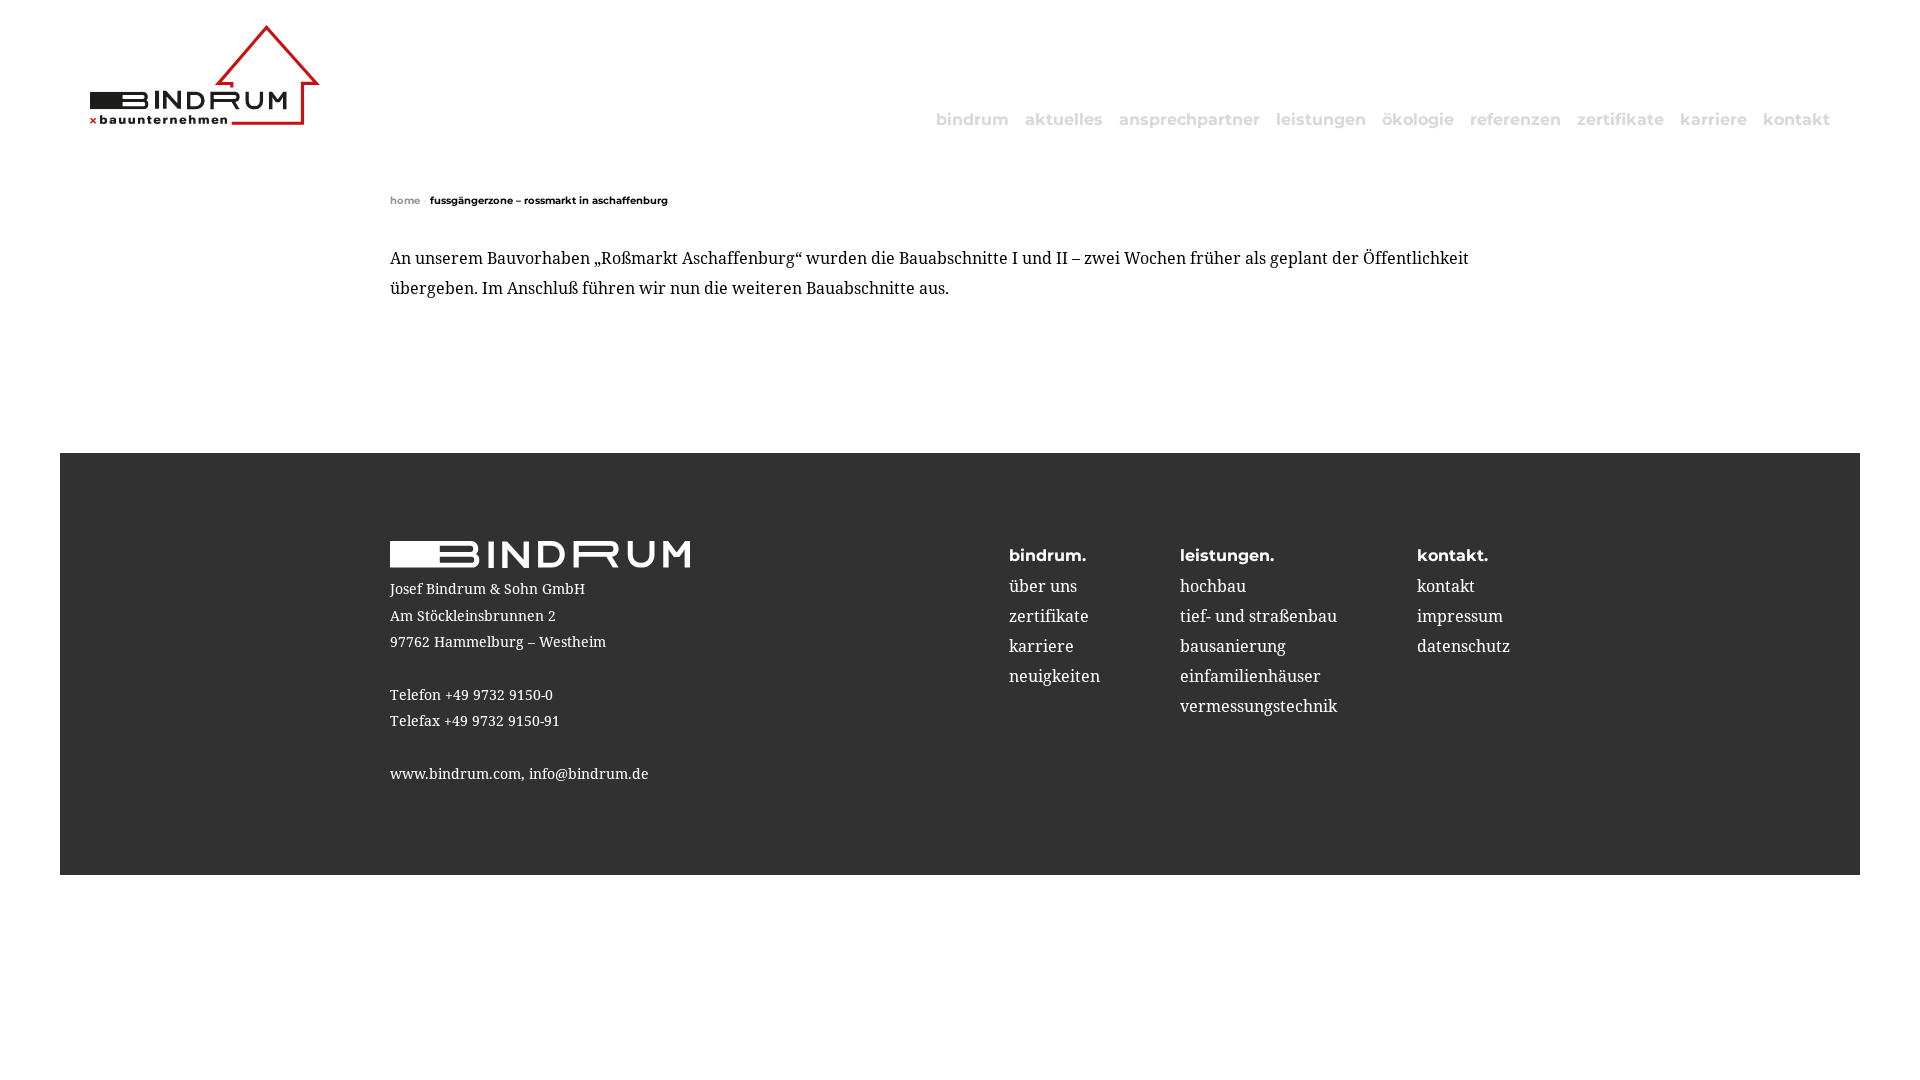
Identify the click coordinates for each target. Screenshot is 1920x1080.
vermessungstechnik (1258, 706)
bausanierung (1233, 646)
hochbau (1213, 586)
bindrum (972, 119)
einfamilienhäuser (1250, 676)
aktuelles (1064, 119)
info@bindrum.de (589, 773)
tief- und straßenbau (1258, 616)
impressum (1460, 616)
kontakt (1796, 119)
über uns (1043, 586)
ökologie (1418, 119)
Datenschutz (1463, 646)
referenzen (1515, 119)
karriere (1713, 119)
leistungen (1321, 119)
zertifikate (1620, 119)
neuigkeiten (1054, 676)
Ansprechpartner (1189, 119)
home (405, 200)
